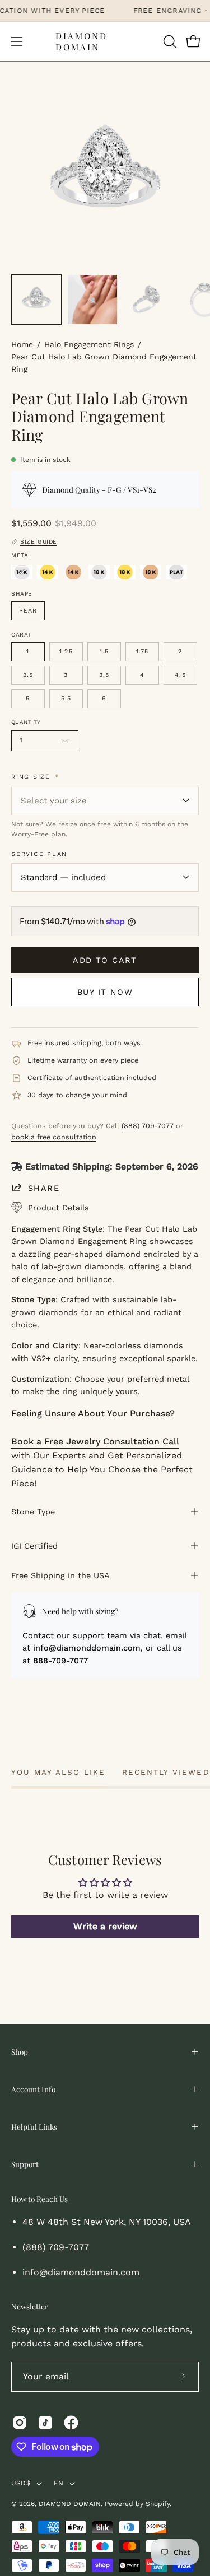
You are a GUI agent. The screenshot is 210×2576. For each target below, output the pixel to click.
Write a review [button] (105, 1926)
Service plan (39, 854)
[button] (169, 41)
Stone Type (33, 1512)
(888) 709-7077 (148, 1126)
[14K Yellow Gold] (48, 572)
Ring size (35, 777)
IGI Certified (34, 1546)
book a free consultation (54, 1137)
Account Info (33, 2089)
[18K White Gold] (99, 572)
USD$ (21, 2483)
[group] (105, 11)
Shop (20, 2051)
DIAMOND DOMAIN (81, 41)
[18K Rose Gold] (151, 572)
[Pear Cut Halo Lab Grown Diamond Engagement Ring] (36, 300)
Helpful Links (34, 2126)
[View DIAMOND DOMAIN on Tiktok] (45, 2423)
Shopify (158, 2504)
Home (22, 344)
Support (25, 2164)
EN (59, 2483)
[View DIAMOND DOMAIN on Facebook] (71, 2423)
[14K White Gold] (22, 572)
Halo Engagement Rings (89, 344)
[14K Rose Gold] (73, 572)
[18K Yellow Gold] (125, 572)
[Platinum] (176, 572)
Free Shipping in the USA (60, 1575)
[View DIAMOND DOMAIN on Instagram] (20, 2423)
